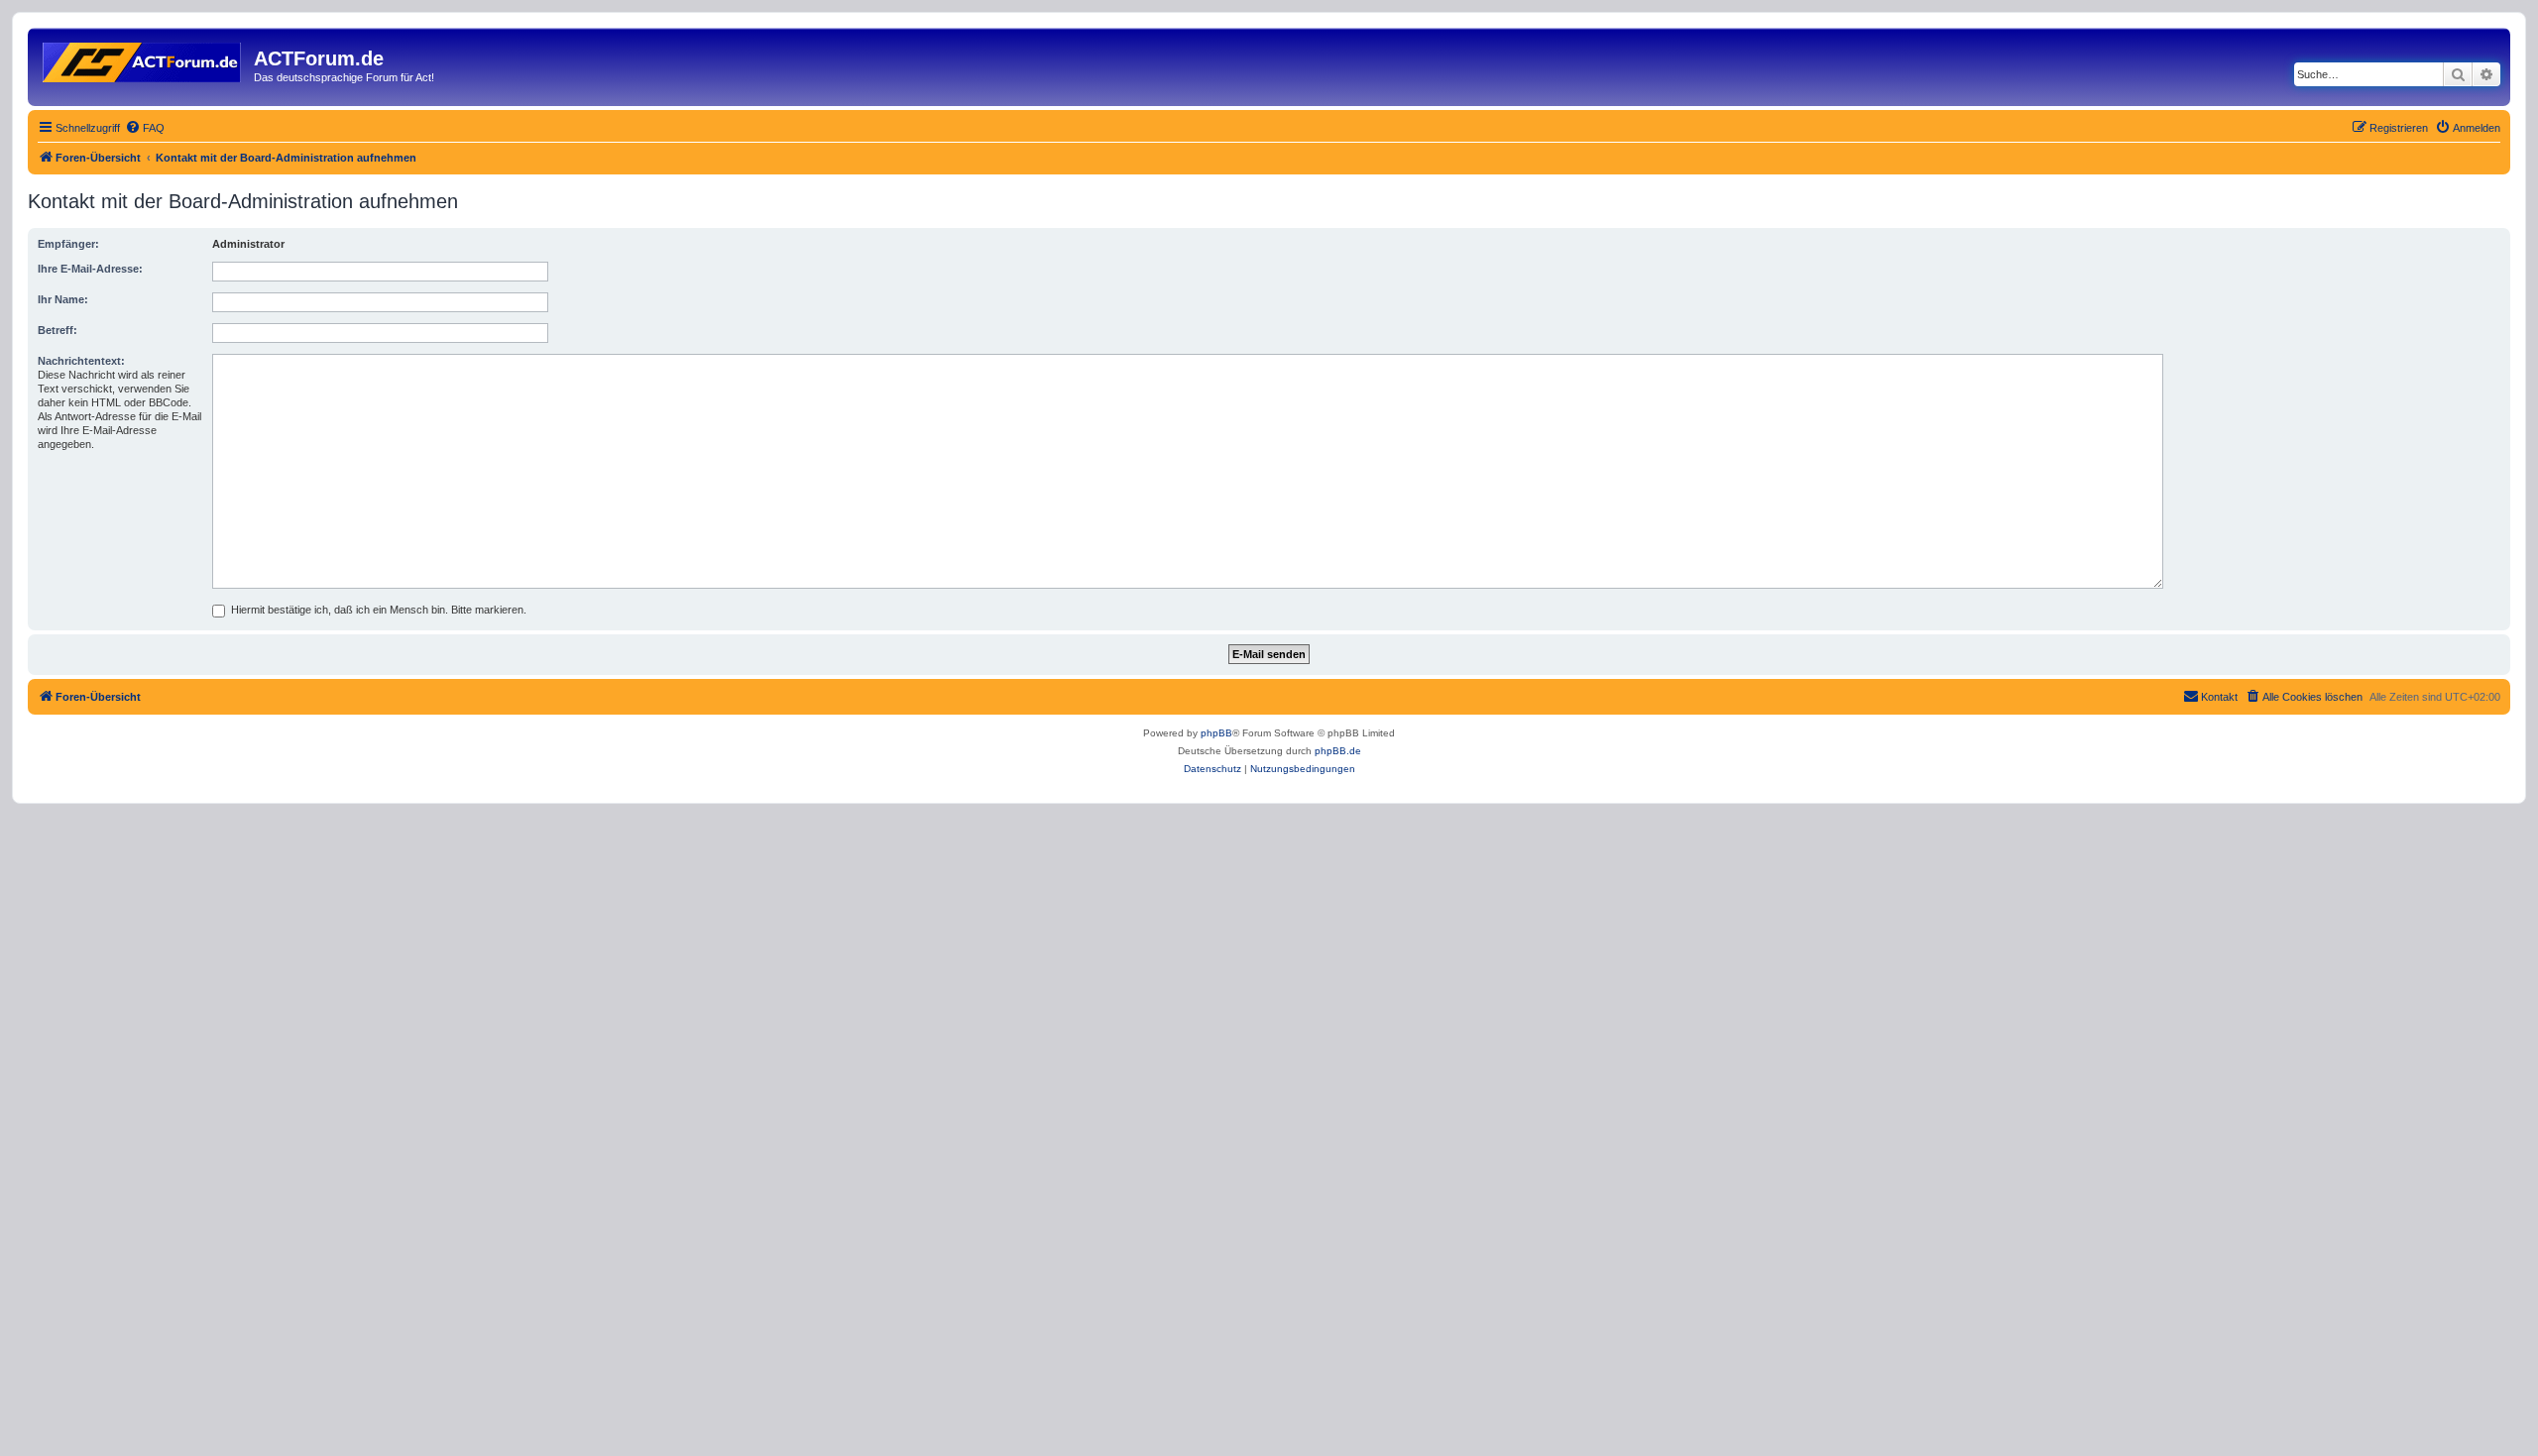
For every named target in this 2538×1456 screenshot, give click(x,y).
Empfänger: (68, 244)
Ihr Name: (63, 299)
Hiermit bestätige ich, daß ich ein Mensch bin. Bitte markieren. (377, 610)
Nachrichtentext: (81, 361)
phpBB (1216, 733)
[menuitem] (145, 128)
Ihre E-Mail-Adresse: (90, 269)
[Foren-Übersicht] (143, 58)
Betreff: (58, 330)
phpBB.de (1338, 751)
